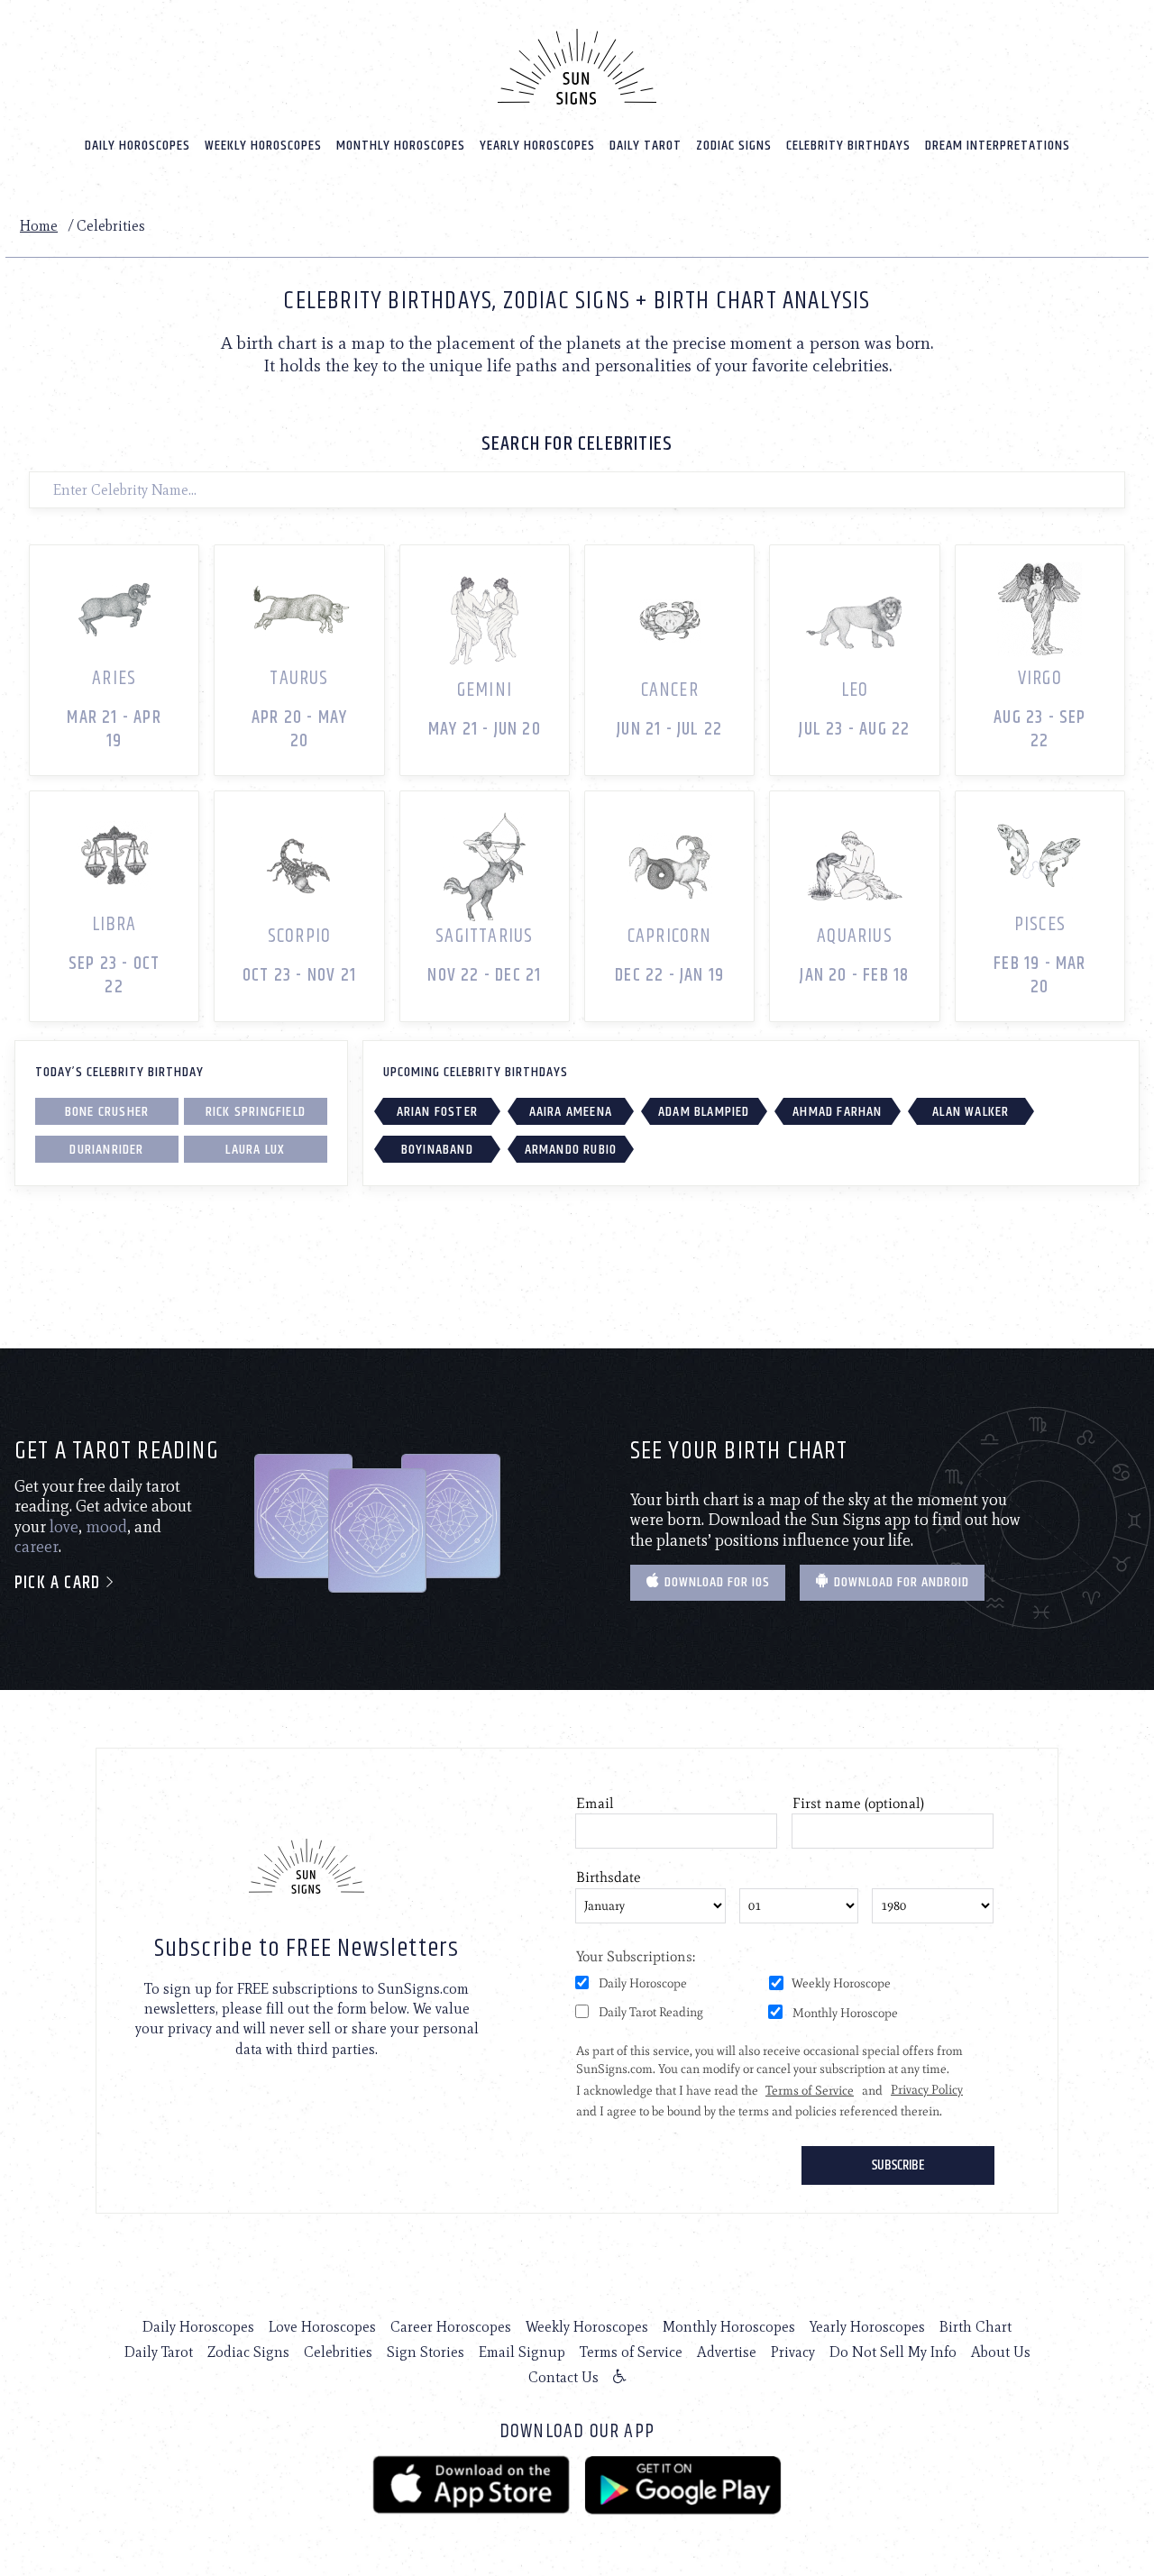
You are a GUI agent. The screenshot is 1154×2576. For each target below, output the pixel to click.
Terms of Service (631, 2352)
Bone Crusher (107, 1112)
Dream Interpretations (998, 146)
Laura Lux (255, 1150)
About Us (1001, 2352)
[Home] (577, 67)
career (37, 1547)
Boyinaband (437, 1150)
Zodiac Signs (734, 146)
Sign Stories (426, 2352)
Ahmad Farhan (837, 1112)
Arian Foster (437, 1112)
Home (39, 226)
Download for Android (900, 1582)
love (64, 1527)
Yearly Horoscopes (537, 146)
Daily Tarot (646, 146)
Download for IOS (715, 1582)
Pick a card (60, 1583)
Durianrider (106, 1150)
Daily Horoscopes (137, 146)
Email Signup (522, 2352)
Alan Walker (971, 1112)
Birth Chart (975, 2327)
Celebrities (338, 2352)
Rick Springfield (256, 1112)
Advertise (727, 2352)
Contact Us (563, 2377)
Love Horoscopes (322, 2327)
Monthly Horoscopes (401, 146)
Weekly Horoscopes (263, 146)
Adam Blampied (704, 1112)
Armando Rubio (571, 1150)
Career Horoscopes (451, 2327)
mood (106, 1527)
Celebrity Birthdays (848, 146)
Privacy (793, 2352)
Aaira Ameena (571, 1112)
